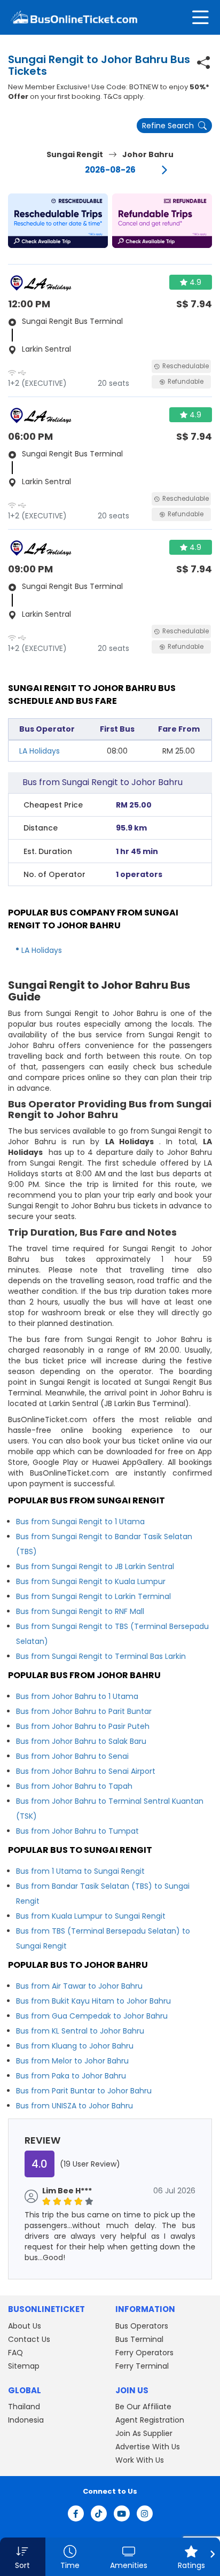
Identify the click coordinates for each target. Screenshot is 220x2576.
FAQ (15, 2353)
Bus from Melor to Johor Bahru (72, 2061)
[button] (58, 221)
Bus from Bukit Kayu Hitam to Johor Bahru (93, 2001)
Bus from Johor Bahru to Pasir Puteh (83, 1726)
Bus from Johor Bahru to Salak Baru (81, 1741)
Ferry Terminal (142, 2366)
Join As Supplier (144, 2433)
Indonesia (26, 2420)
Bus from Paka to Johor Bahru (71, 2076)
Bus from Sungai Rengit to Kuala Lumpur (91, 1581)
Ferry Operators (144, 2353)
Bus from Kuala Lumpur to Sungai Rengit (91, 1916)
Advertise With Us (148, 2447)
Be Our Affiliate (143, 2407)
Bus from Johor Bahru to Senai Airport (86, 1771)
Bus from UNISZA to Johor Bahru (74, 2106)
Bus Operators (142, 2326)
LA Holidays (40, 751)
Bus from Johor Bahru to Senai (72, 1756)
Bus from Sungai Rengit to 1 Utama (80, 1522)
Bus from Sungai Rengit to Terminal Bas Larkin (101, 1656)
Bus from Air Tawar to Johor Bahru (79, 1986)
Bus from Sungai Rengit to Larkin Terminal (93, 1596)
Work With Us (140, 2460)
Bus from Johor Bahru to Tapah (74, 1786)
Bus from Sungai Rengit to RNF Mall (80, 1611)
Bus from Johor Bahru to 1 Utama (77, 1696)
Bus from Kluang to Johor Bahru (75, 2046)
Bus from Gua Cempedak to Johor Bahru (92, 2016)
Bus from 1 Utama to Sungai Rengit (80, 1871)
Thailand (24, 2407)
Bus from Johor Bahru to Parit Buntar (84, 1711)
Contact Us (29, 2339)
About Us (25, 2326)
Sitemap (24, 2366)
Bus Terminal (139, 2339)
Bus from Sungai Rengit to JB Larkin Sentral (95, 1566)
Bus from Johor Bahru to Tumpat (77, 1831)
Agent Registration (150, 2420)
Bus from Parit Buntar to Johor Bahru (84, 2091)
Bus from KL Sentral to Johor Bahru (80, 2031)
